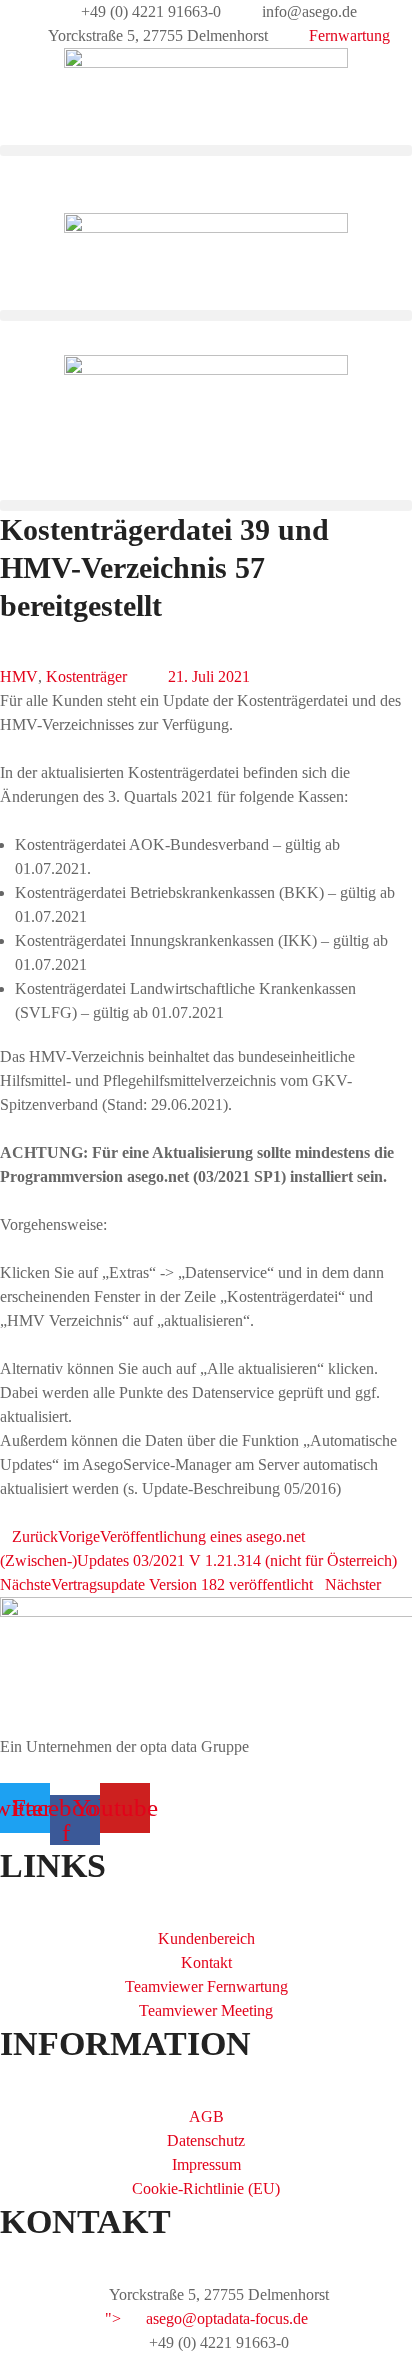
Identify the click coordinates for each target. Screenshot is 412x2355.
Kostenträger (86, 676)
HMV (19, 676)
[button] (206, 150)
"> (206, 2318)
